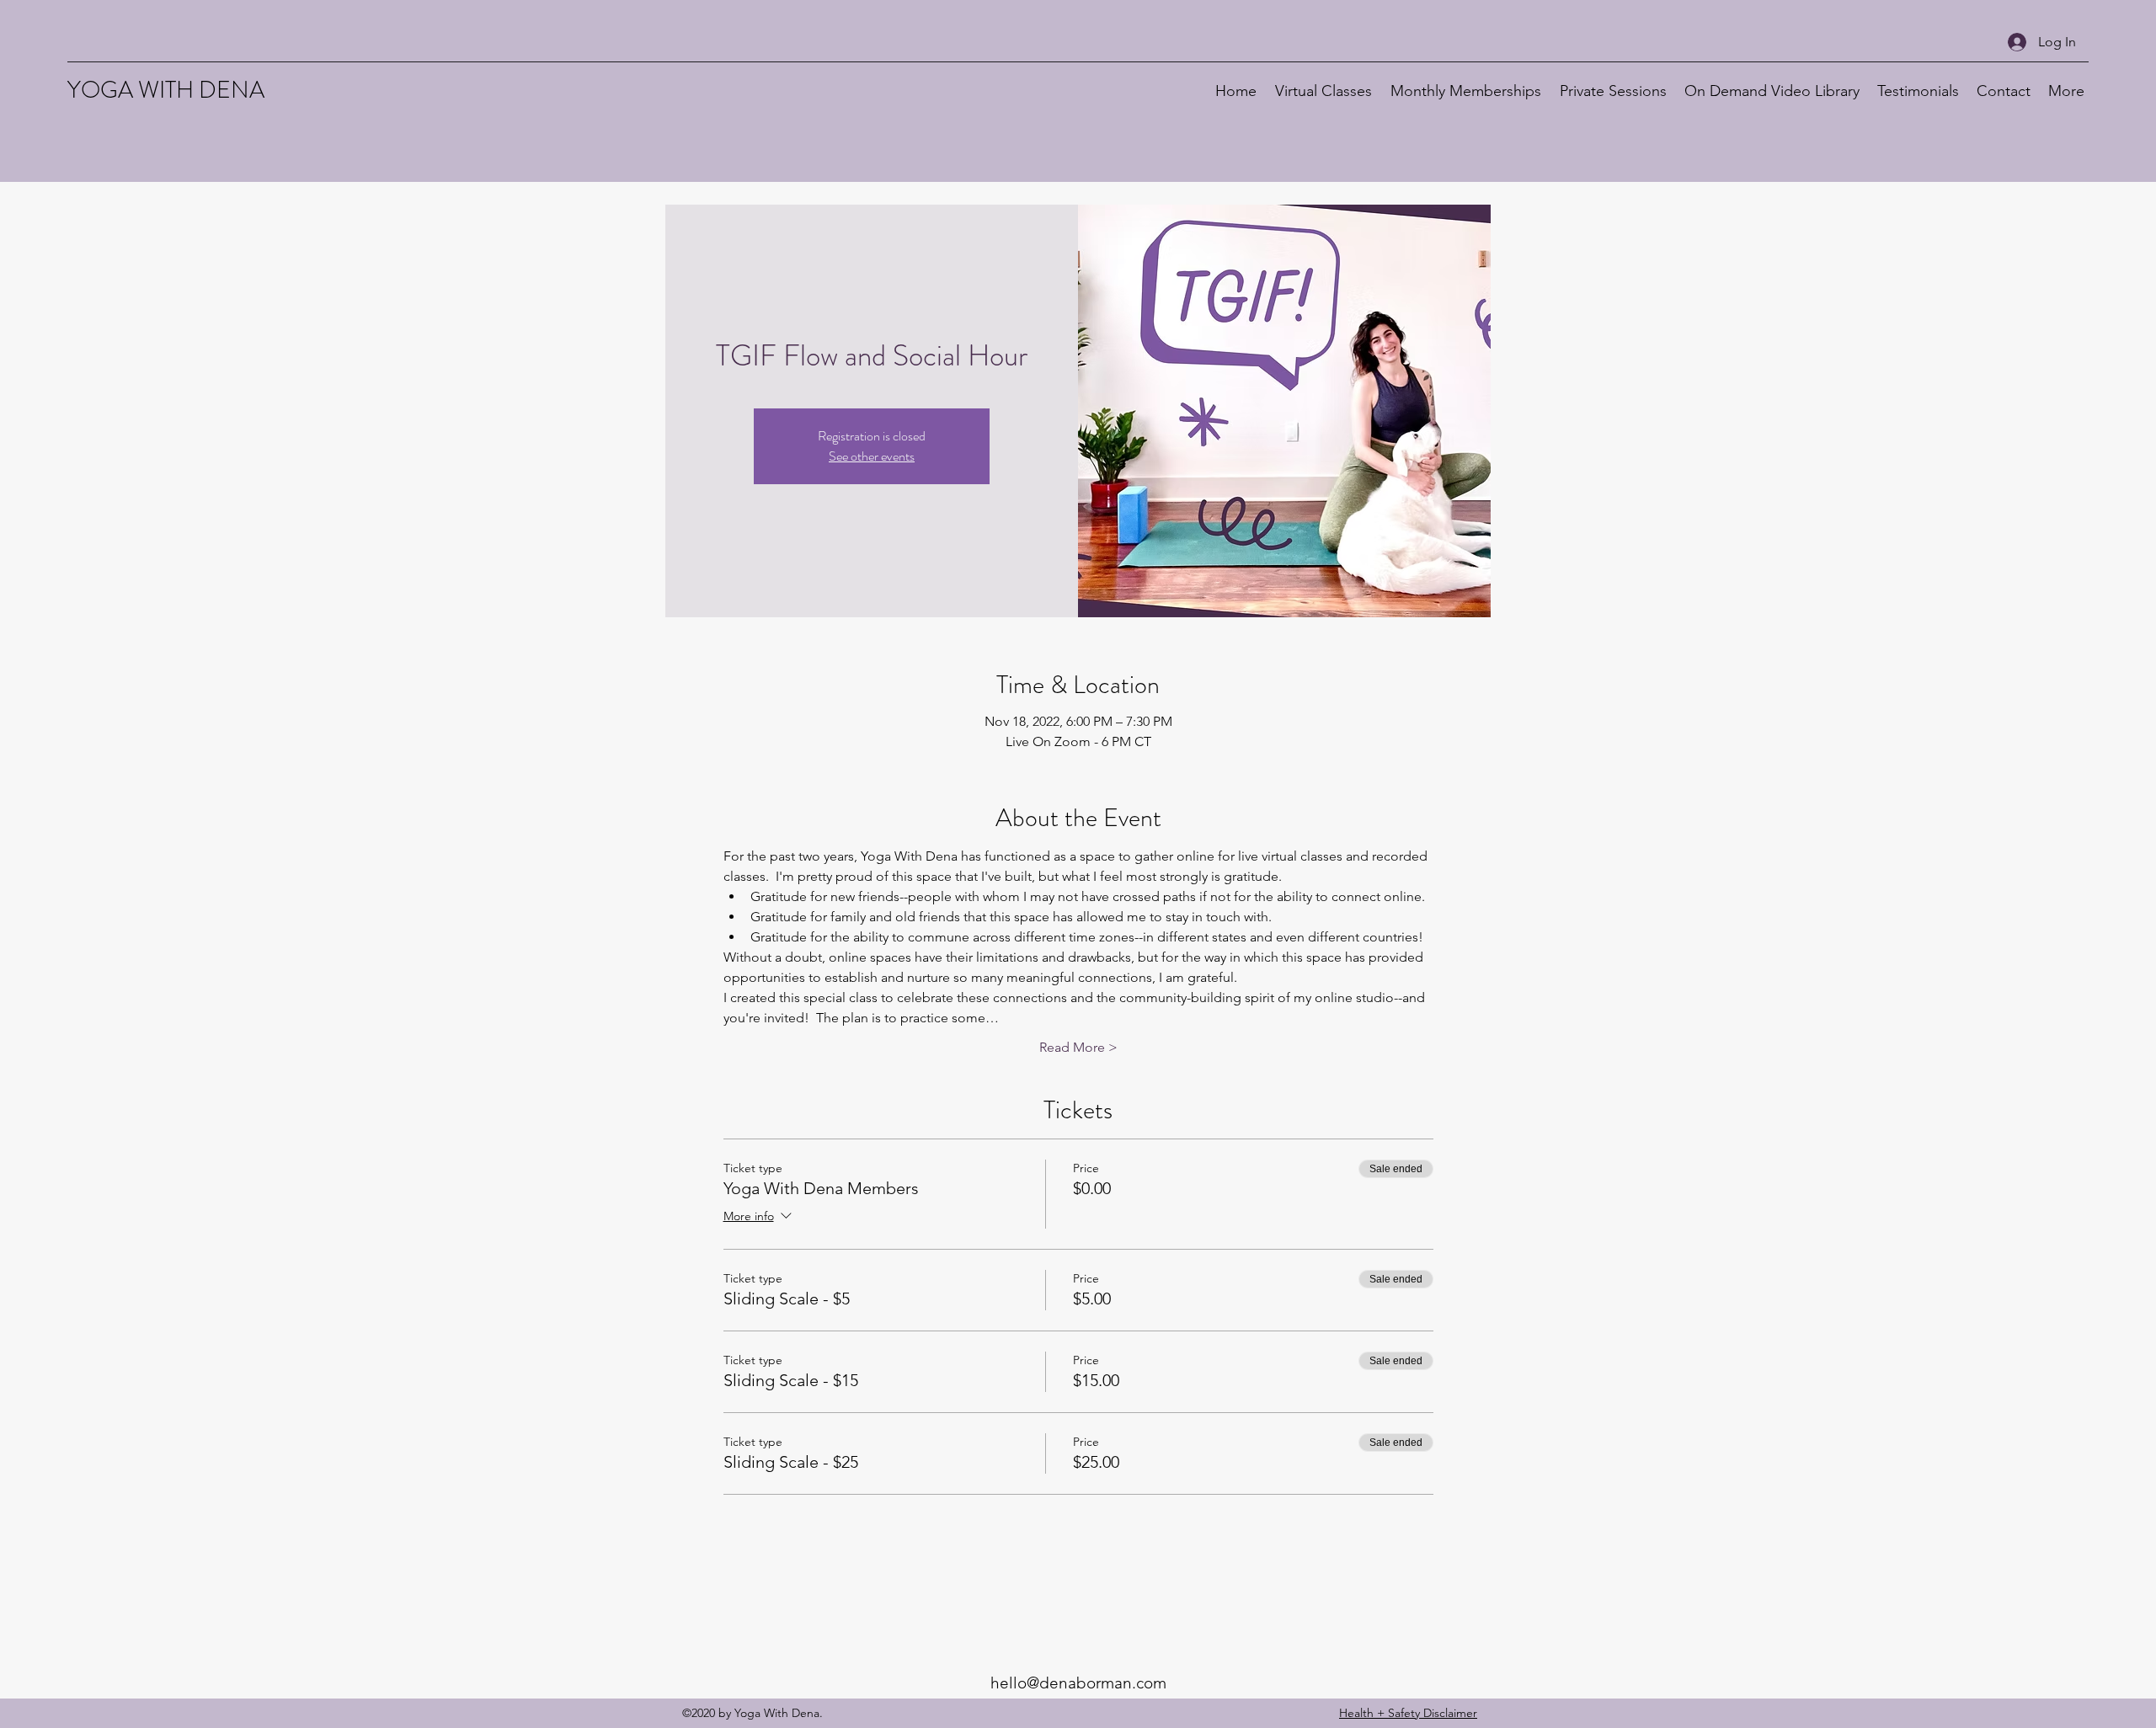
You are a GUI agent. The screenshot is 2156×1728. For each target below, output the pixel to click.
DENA (232, 90)
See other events (872, 456)
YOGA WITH (133, 90)
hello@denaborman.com (1078, 1683)
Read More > (1078, 1047)
